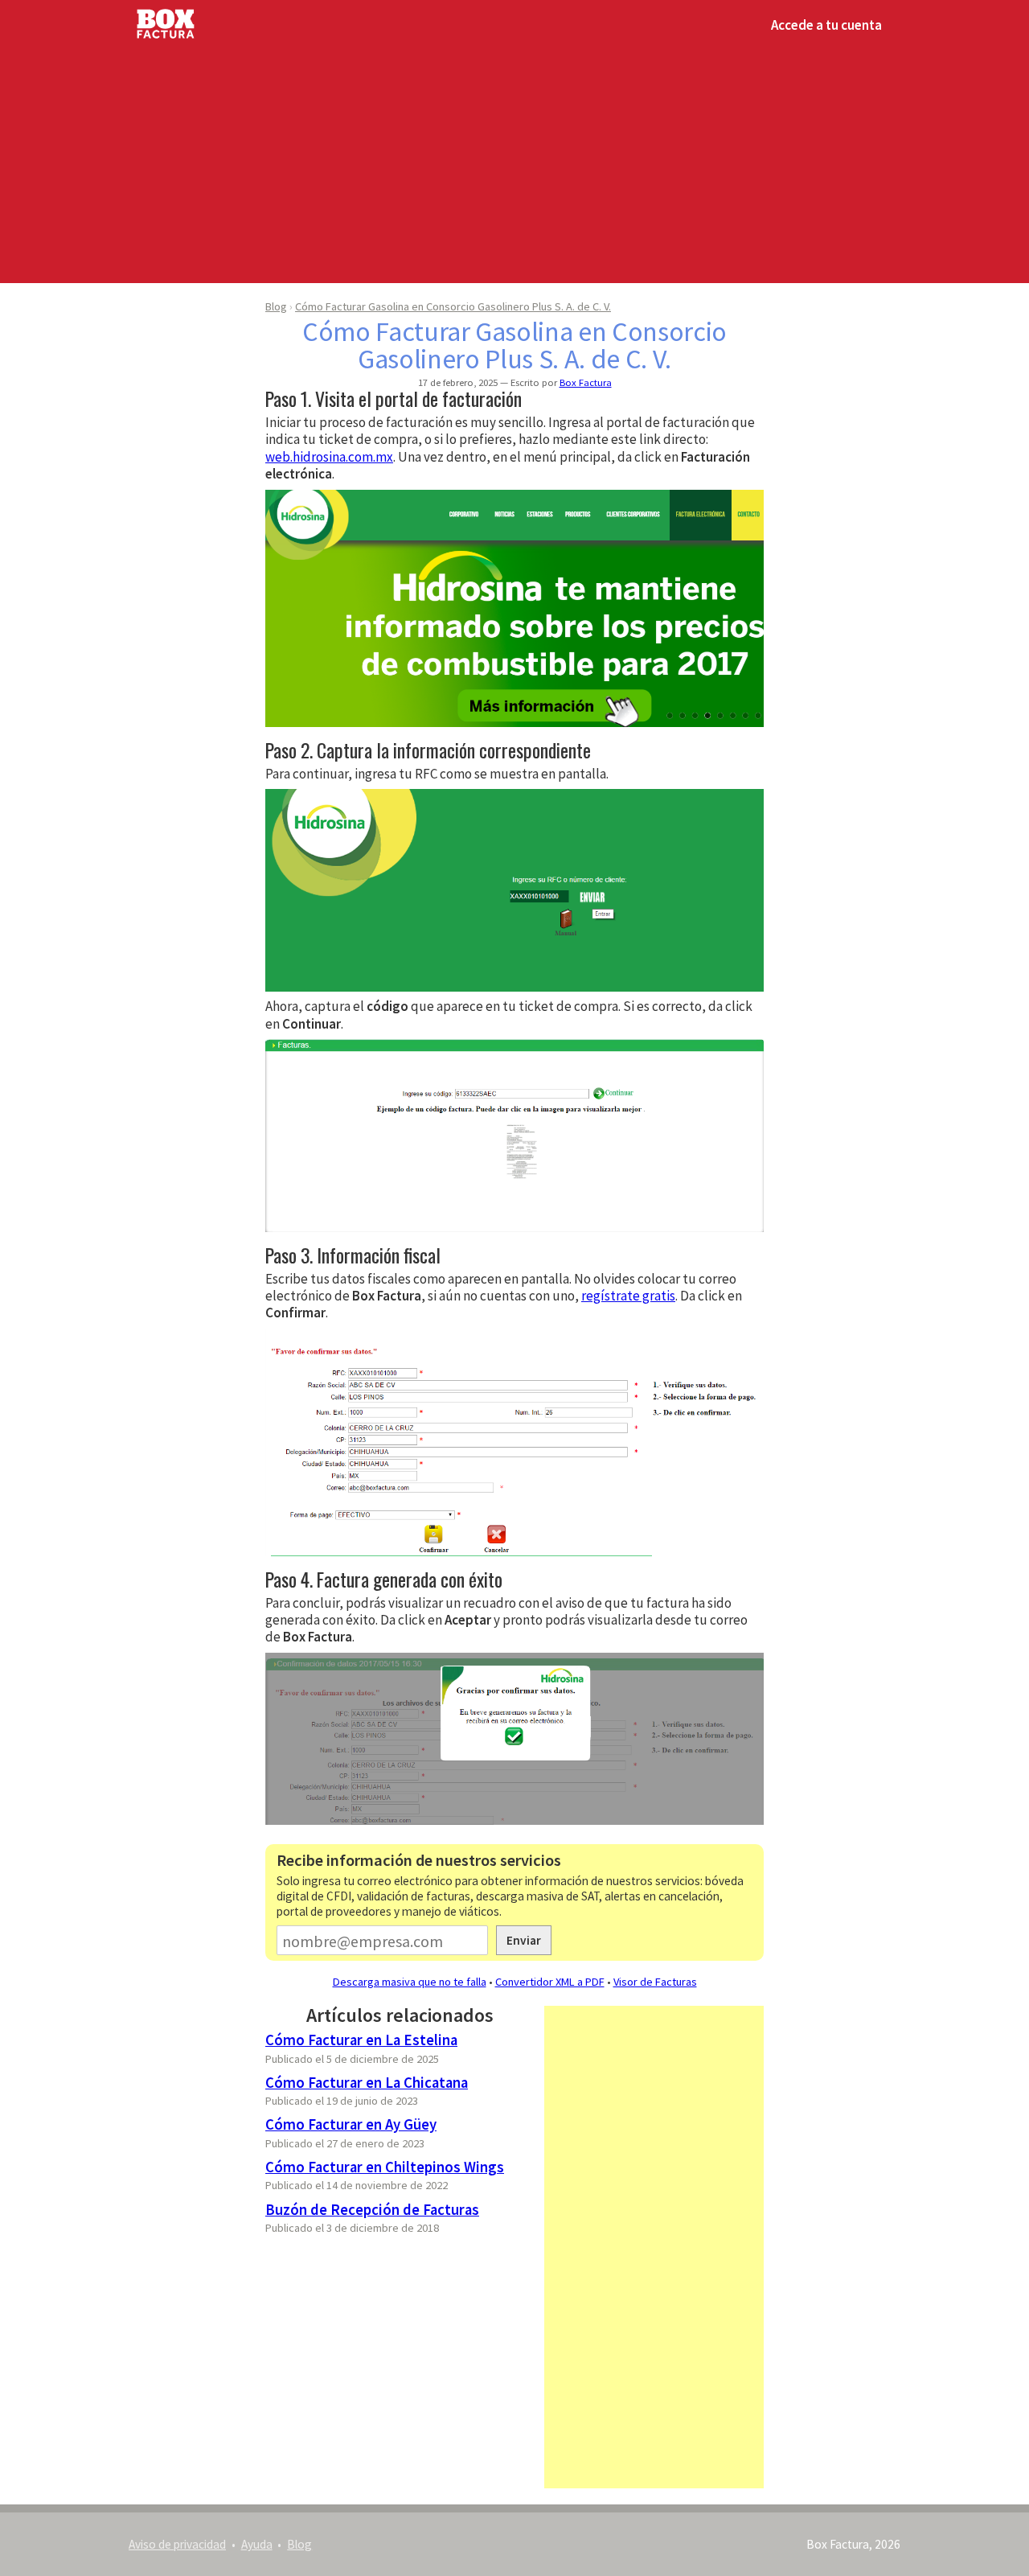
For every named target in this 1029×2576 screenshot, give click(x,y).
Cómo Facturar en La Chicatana (367, 2083)
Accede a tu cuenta (826, 25)
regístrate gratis (628, 1296)
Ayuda (257, 2544)
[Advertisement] (514, 162)
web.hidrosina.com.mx (329, 457)
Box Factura (586, 382)
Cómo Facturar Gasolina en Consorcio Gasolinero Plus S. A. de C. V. (453, 306)
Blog (276, 306)
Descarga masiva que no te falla (410, 1982)
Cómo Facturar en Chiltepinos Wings (385, 2167)
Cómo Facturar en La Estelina (361, 2040)
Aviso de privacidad (177, 2544)
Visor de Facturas (655, 1982)
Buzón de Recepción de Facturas (372, 2210)
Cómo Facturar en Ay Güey (351, 2124)
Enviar (524, 1940)
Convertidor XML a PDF (550, 1982)
